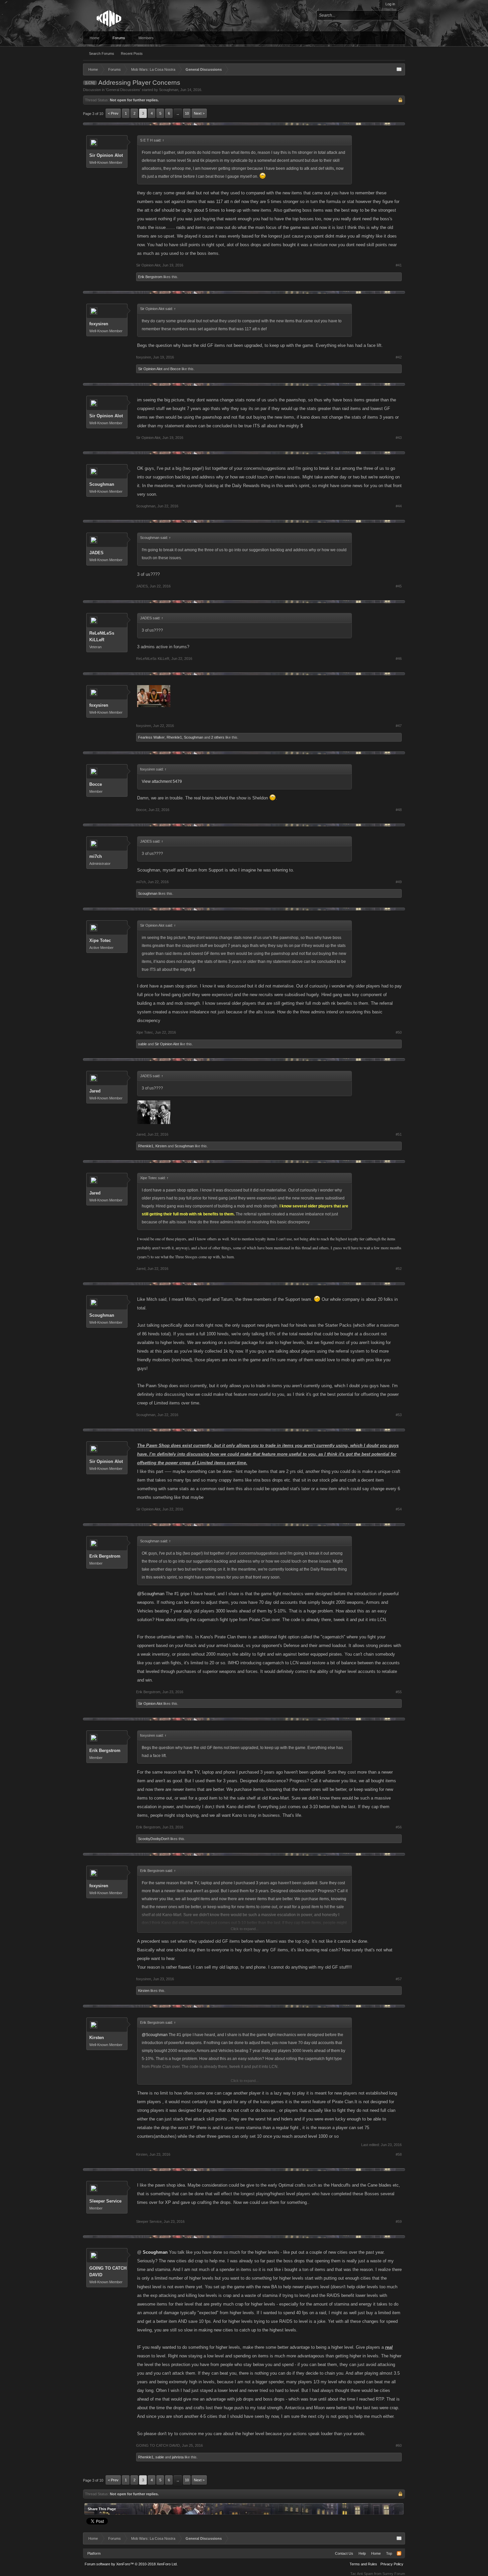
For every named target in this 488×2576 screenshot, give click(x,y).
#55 (399, 1692)
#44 (399, 506)
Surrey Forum (394, 2574)
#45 (399, 586)
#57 (399, 1979)
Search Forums (102, 53)
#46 (399, 659)
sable (142, 1044)
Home (94, 38)
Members (146, 38)
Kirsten (161, 1146)
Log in (390, 4)
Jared (95, 1091)
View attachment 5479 (162, 781)
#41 (399, 265)
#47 (399, 726)
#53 (399, 1415)
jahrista (178, 2457)
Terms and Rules (363, 2564)
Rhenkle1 (174, 737)
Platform (94, 2553)
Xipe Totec (100, 940)
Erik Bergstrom (150, 277)
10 (187, 113)
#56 (399, 1827)
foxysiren (99, 324)
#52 (399, 1269)
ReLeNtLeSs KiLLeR (102, 636)
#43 (399, 438)
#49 (399, 882)
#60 (399, 2445)
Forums (119, 38)
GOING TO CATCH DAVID (108, 2271)
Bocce (175, 369)
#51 (399, 1134)
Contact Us (344, 2553)
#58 (399, 2154)
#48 (399, 810)
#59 (399, 2221)
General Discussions (123, 90)
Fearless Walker (151, 737)
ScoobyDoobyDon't (154, 1839)
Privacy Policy (392, 2564)
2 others (218, 737)
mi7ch (96, 856)
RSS (399, 2553)
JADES (96, 553)
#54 (399, 1509)
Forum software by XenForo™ (131, 2564)
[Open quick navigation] (399, 69)
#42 (399, 357)
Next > (199, 113)
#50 (399, 1032)
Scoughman (169, 90)
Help (362, 2553)
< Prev (113, 113)
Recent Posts (132, 53)
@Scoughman (151, 1594)
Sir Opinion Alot (106, 155)
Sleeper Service (105, 2201)
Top (389, 2553)
